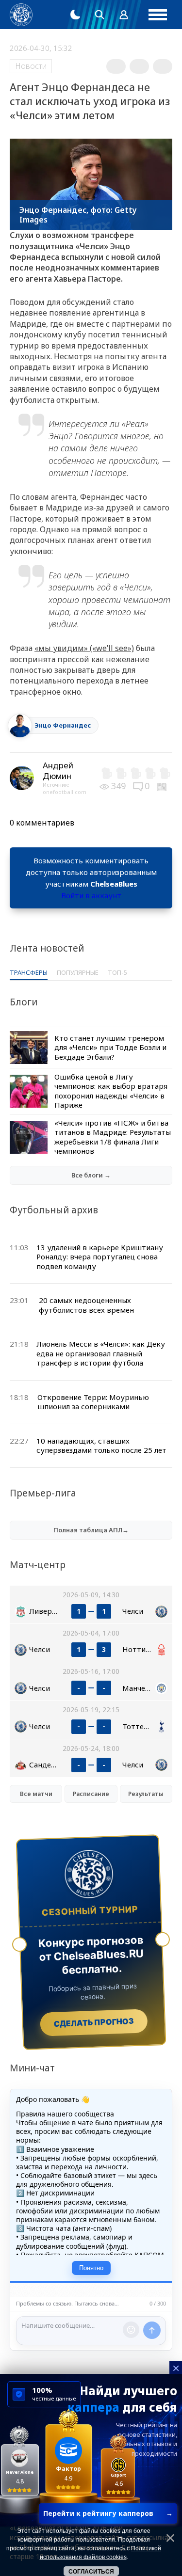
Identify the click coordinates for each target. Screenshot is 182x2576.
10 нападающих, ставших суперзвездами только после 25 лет (101, 1446)
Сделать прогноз (94, 2022)
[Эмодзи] (131, 2330)
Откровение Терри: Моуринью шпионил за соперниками (93, 1402)
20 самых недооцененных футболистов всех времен (86, 1305)
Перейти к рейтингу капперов (108, 2513)
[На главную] (21, 15)
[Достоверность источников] (163, 786)
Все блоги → (91, 1175)
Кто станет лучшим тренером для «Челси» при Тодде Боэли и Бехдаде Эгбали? (110, 1047)
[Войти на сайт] (124, 15)
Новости (31, 66)
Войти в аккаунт (91, 895)
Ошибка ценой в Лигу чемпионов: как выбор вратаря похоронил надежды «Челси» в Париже (111, 1091)
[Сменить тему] (75, 15)
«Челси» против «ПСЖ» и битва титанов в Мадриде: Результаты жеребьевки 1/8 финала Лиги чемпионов (113, 1137)
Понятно (91, 2268)
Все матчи (36, 1794)
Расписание (91, 1794)
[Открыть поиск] (99, 15)
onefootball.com (65, 792)
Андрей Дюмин (58, 771)
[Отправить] (152, 2330)
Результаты (146, 1794)
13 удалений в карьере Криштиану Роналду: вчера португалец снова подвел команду (100, 1257)
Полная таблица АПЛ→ (91, 1530)
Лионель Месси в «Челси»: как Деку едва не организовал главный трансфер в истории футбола (101, 1353)
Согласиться (91, 2572)
